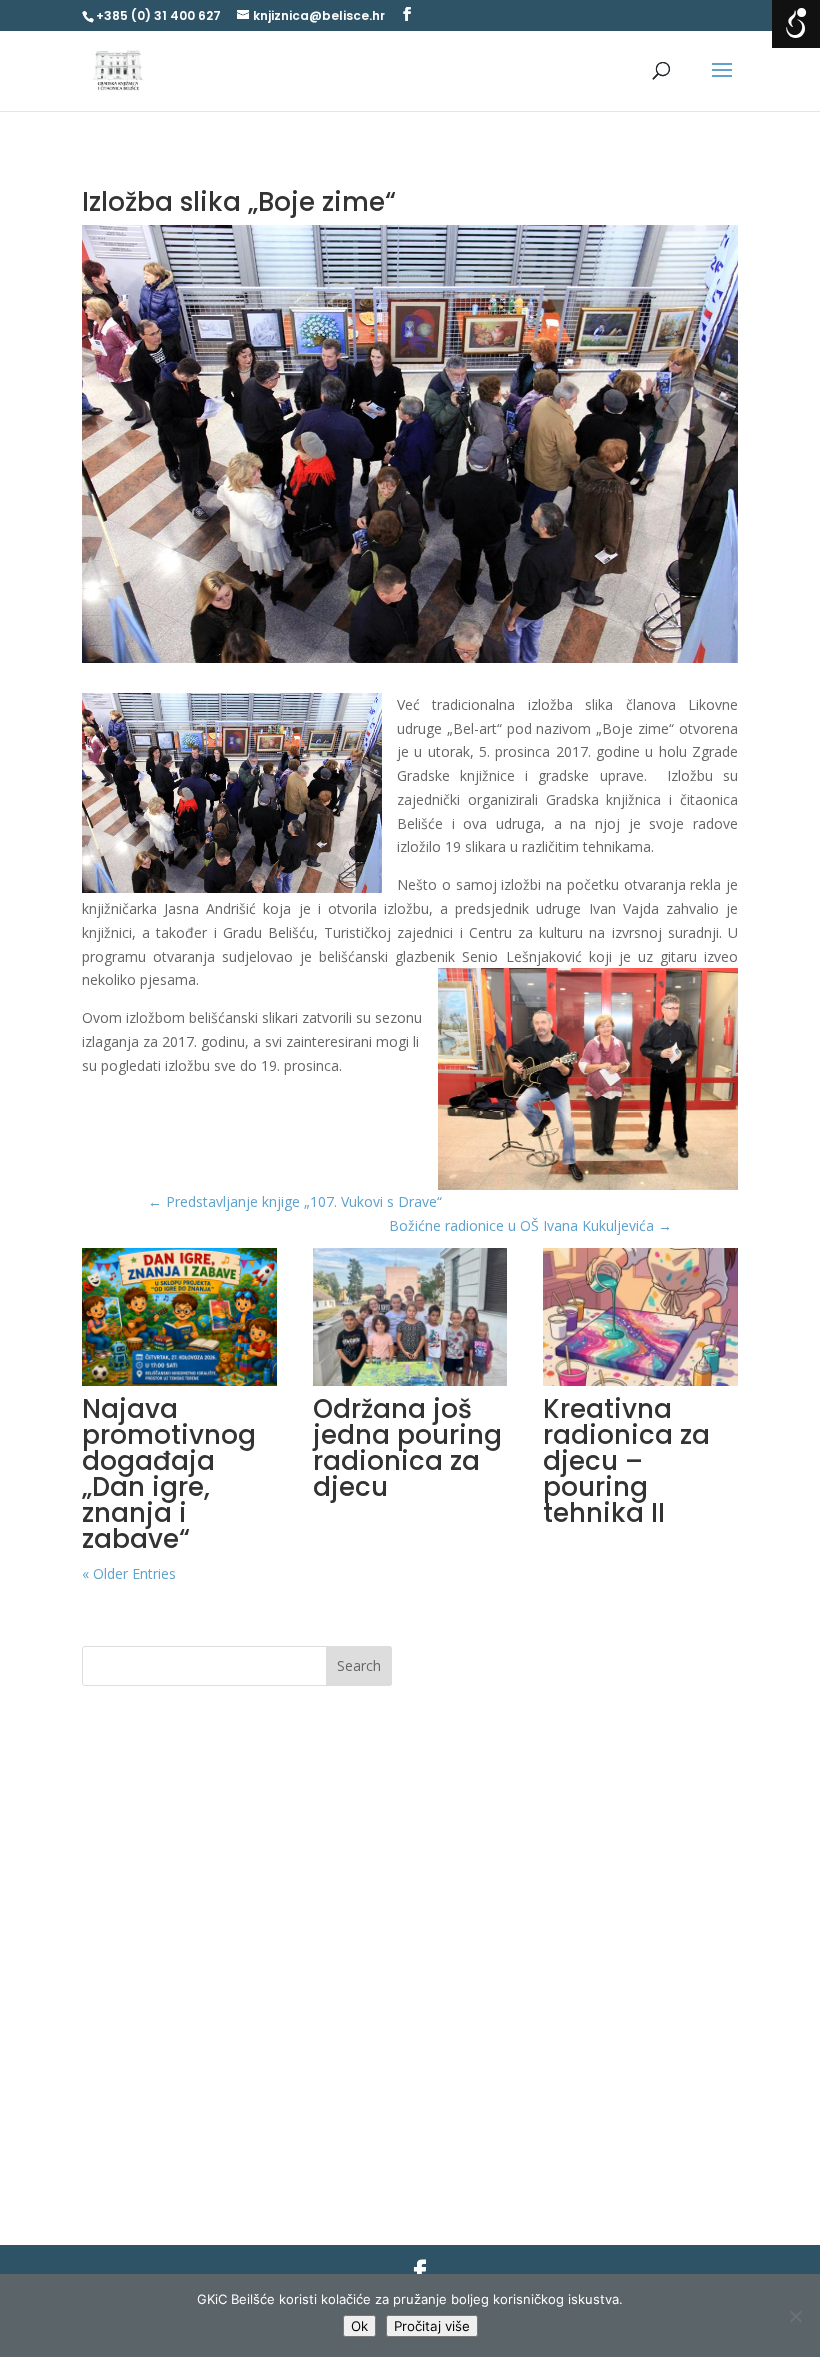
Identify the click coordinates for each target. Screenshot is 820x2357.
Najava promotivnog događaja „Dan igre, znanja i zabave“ (169, 1474)
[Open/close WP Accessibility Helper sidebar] (796, 24)
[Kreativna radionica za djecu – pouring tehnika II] (640, 1317)
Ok (359, 2326)
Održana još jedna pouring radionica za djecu (407, 1448)
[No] (795, 2316)
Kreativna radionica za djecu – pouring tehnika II (626, 1461)
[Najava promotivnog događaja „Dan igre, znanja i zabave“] (179, 1317)
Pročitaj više (432, 2326)
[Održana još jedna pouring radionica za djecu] (410, 1317)
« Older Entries (129, 1573)
